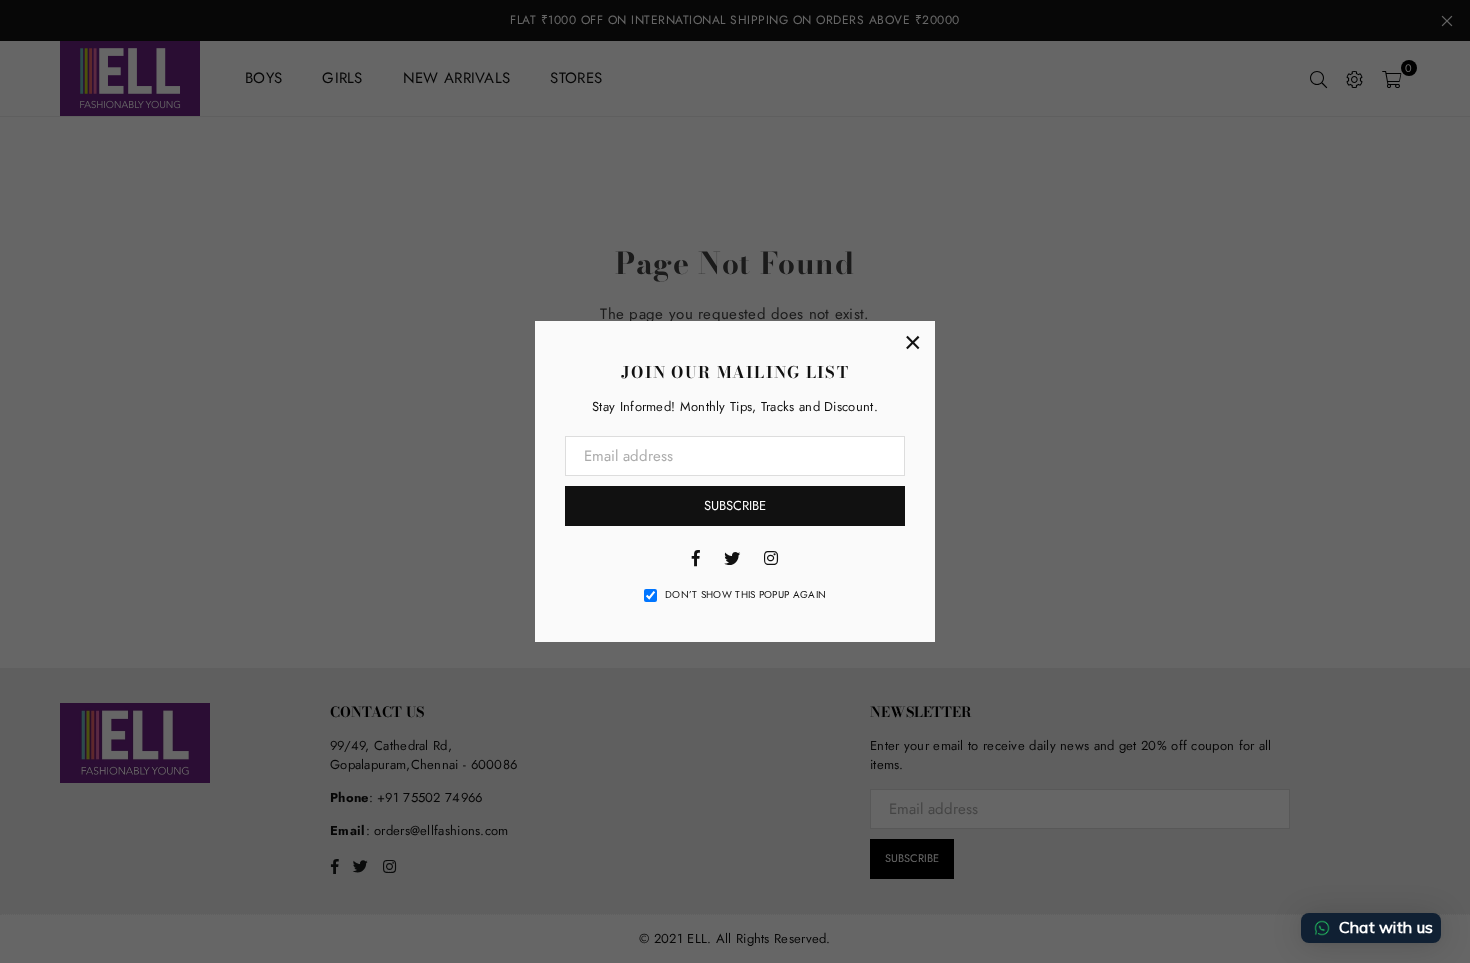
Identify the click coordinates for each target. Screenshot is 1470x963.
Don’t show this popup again (745, 595)
